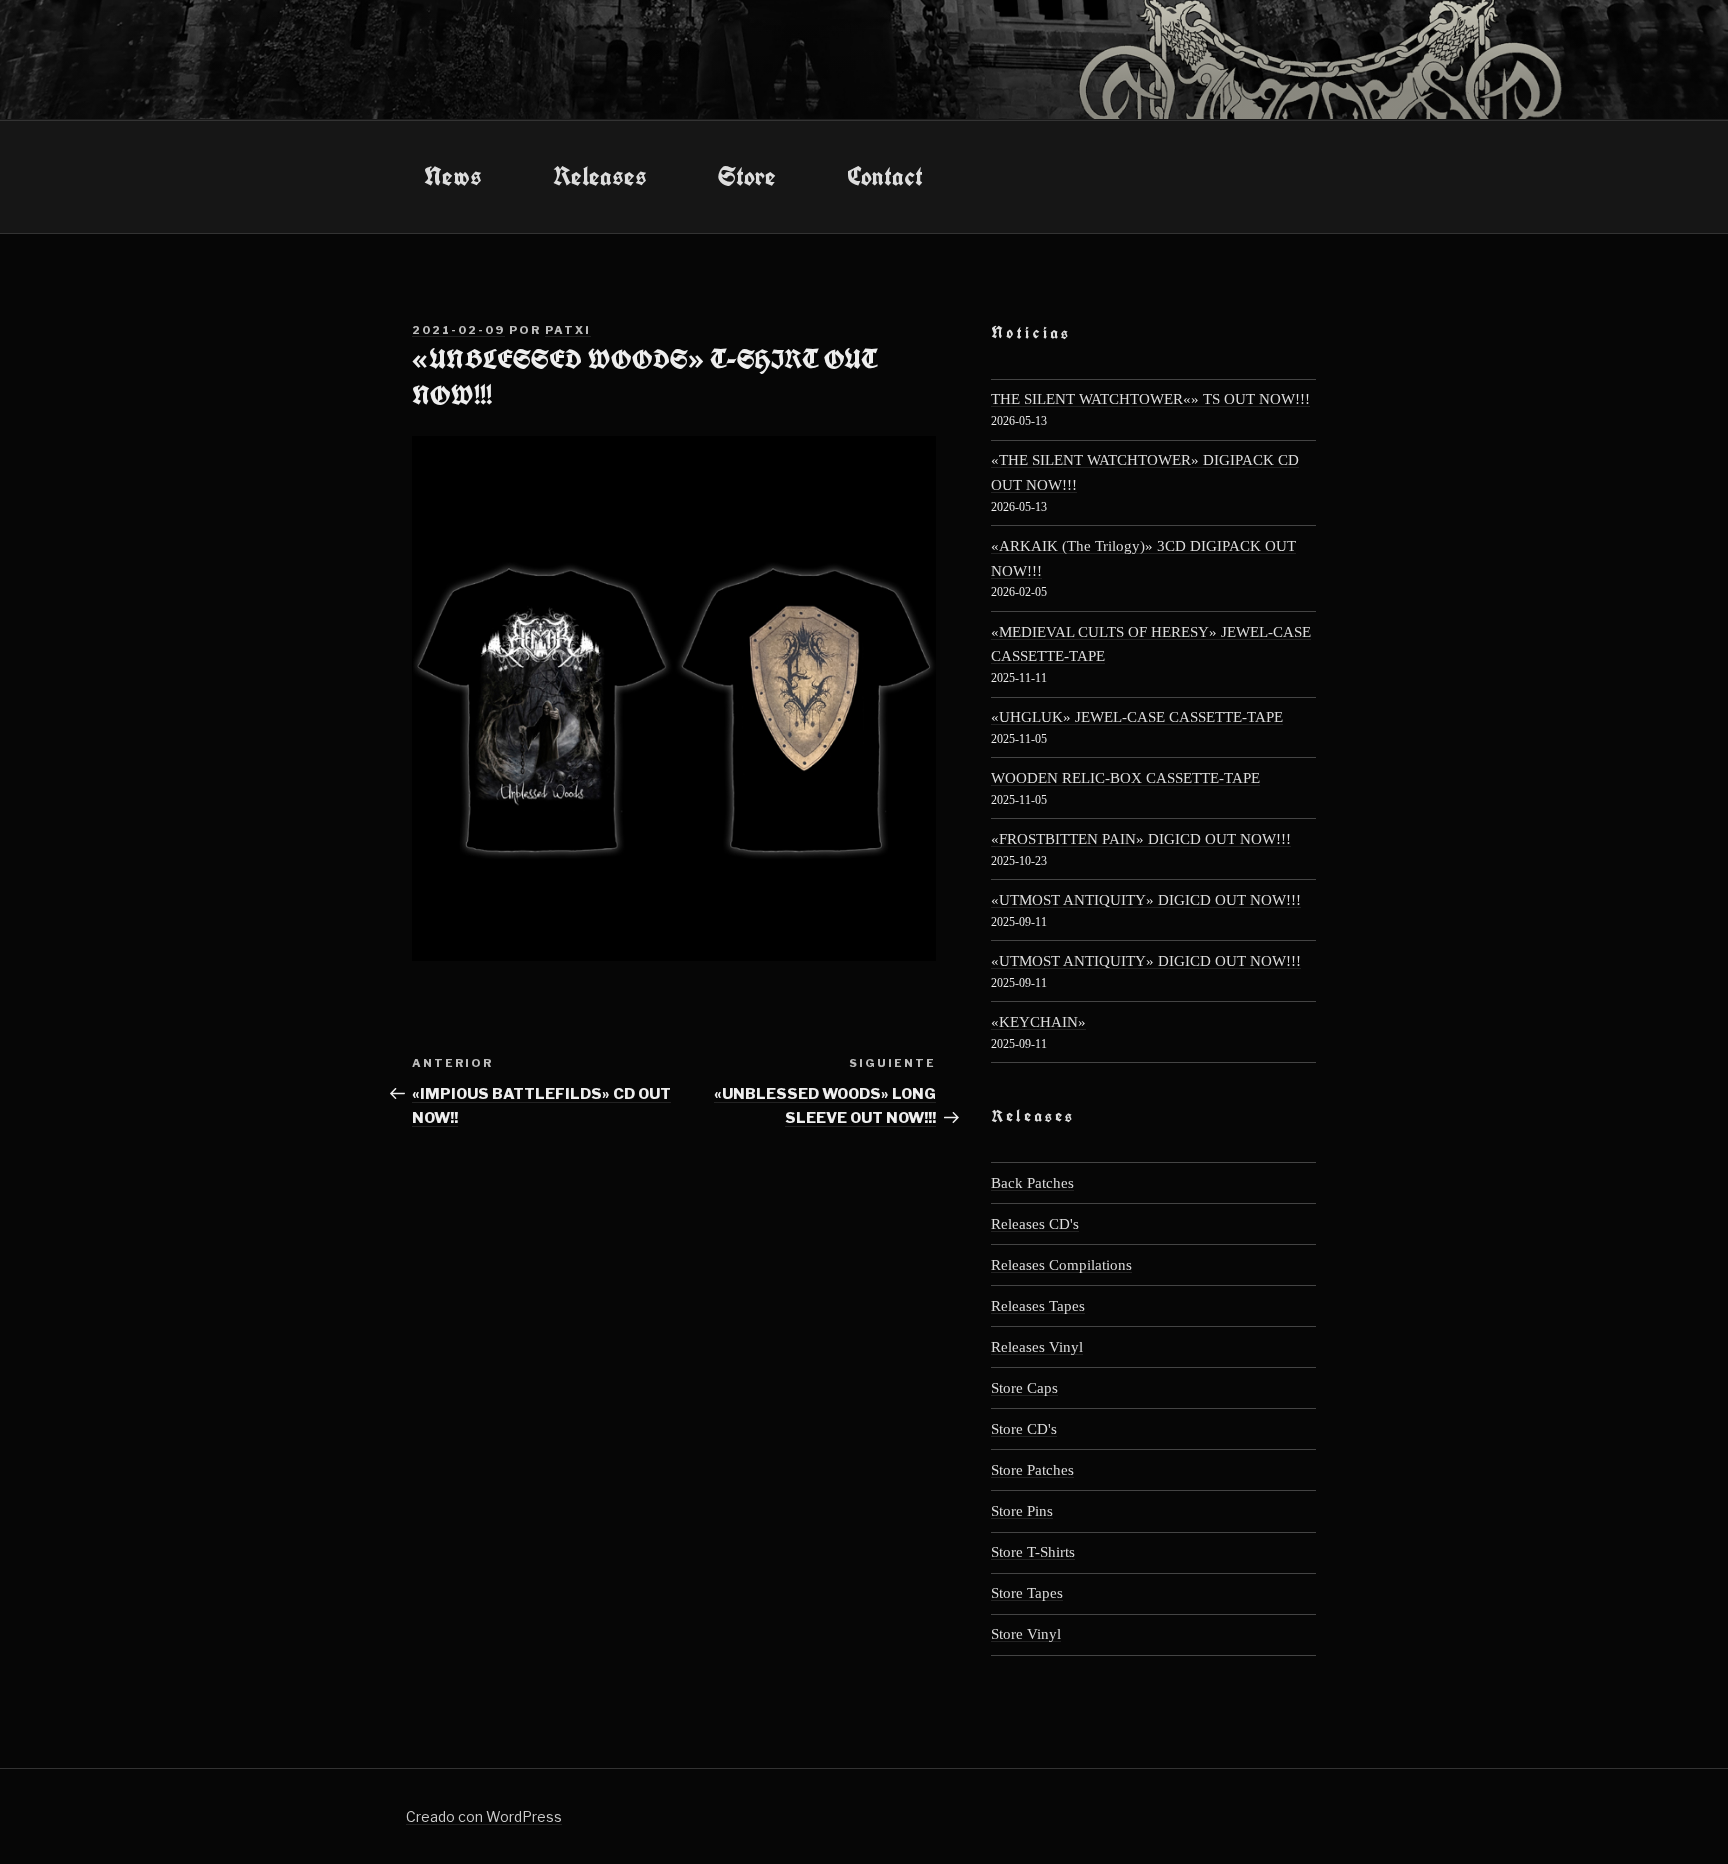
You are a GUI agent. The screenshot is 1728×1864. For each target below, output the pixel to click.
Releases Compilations (1061, 1264)
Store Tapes (1027, 1592)
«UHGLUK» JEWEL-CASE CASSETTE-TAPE (1137, 716)
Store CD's (1024, 1428)
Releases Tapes (1038, 1305)
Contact (885, 176)
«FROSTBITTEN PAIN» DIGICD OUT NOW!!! (1141, 838)
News (453, 176)
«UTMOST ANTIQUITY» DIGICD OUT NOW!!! (1146, 899)
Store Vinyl (1026, 1633)
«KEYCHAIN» (1038, 1021)
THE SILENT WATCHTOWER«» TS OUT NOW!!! (1150, 398)
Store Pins (1022, 1510)
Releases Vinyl (1037, 1346)
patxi (568, 330)
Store (747, 176)
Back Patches (1032, 1182)
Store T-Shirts (1033, 1551)
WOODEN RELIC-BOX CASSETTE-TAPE (1125, 777)
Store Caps (1024, 1387)
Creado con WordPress (484, 1816)
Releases (600, 176)
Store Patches (1032, 1469)
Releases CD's (1035, 1223)
